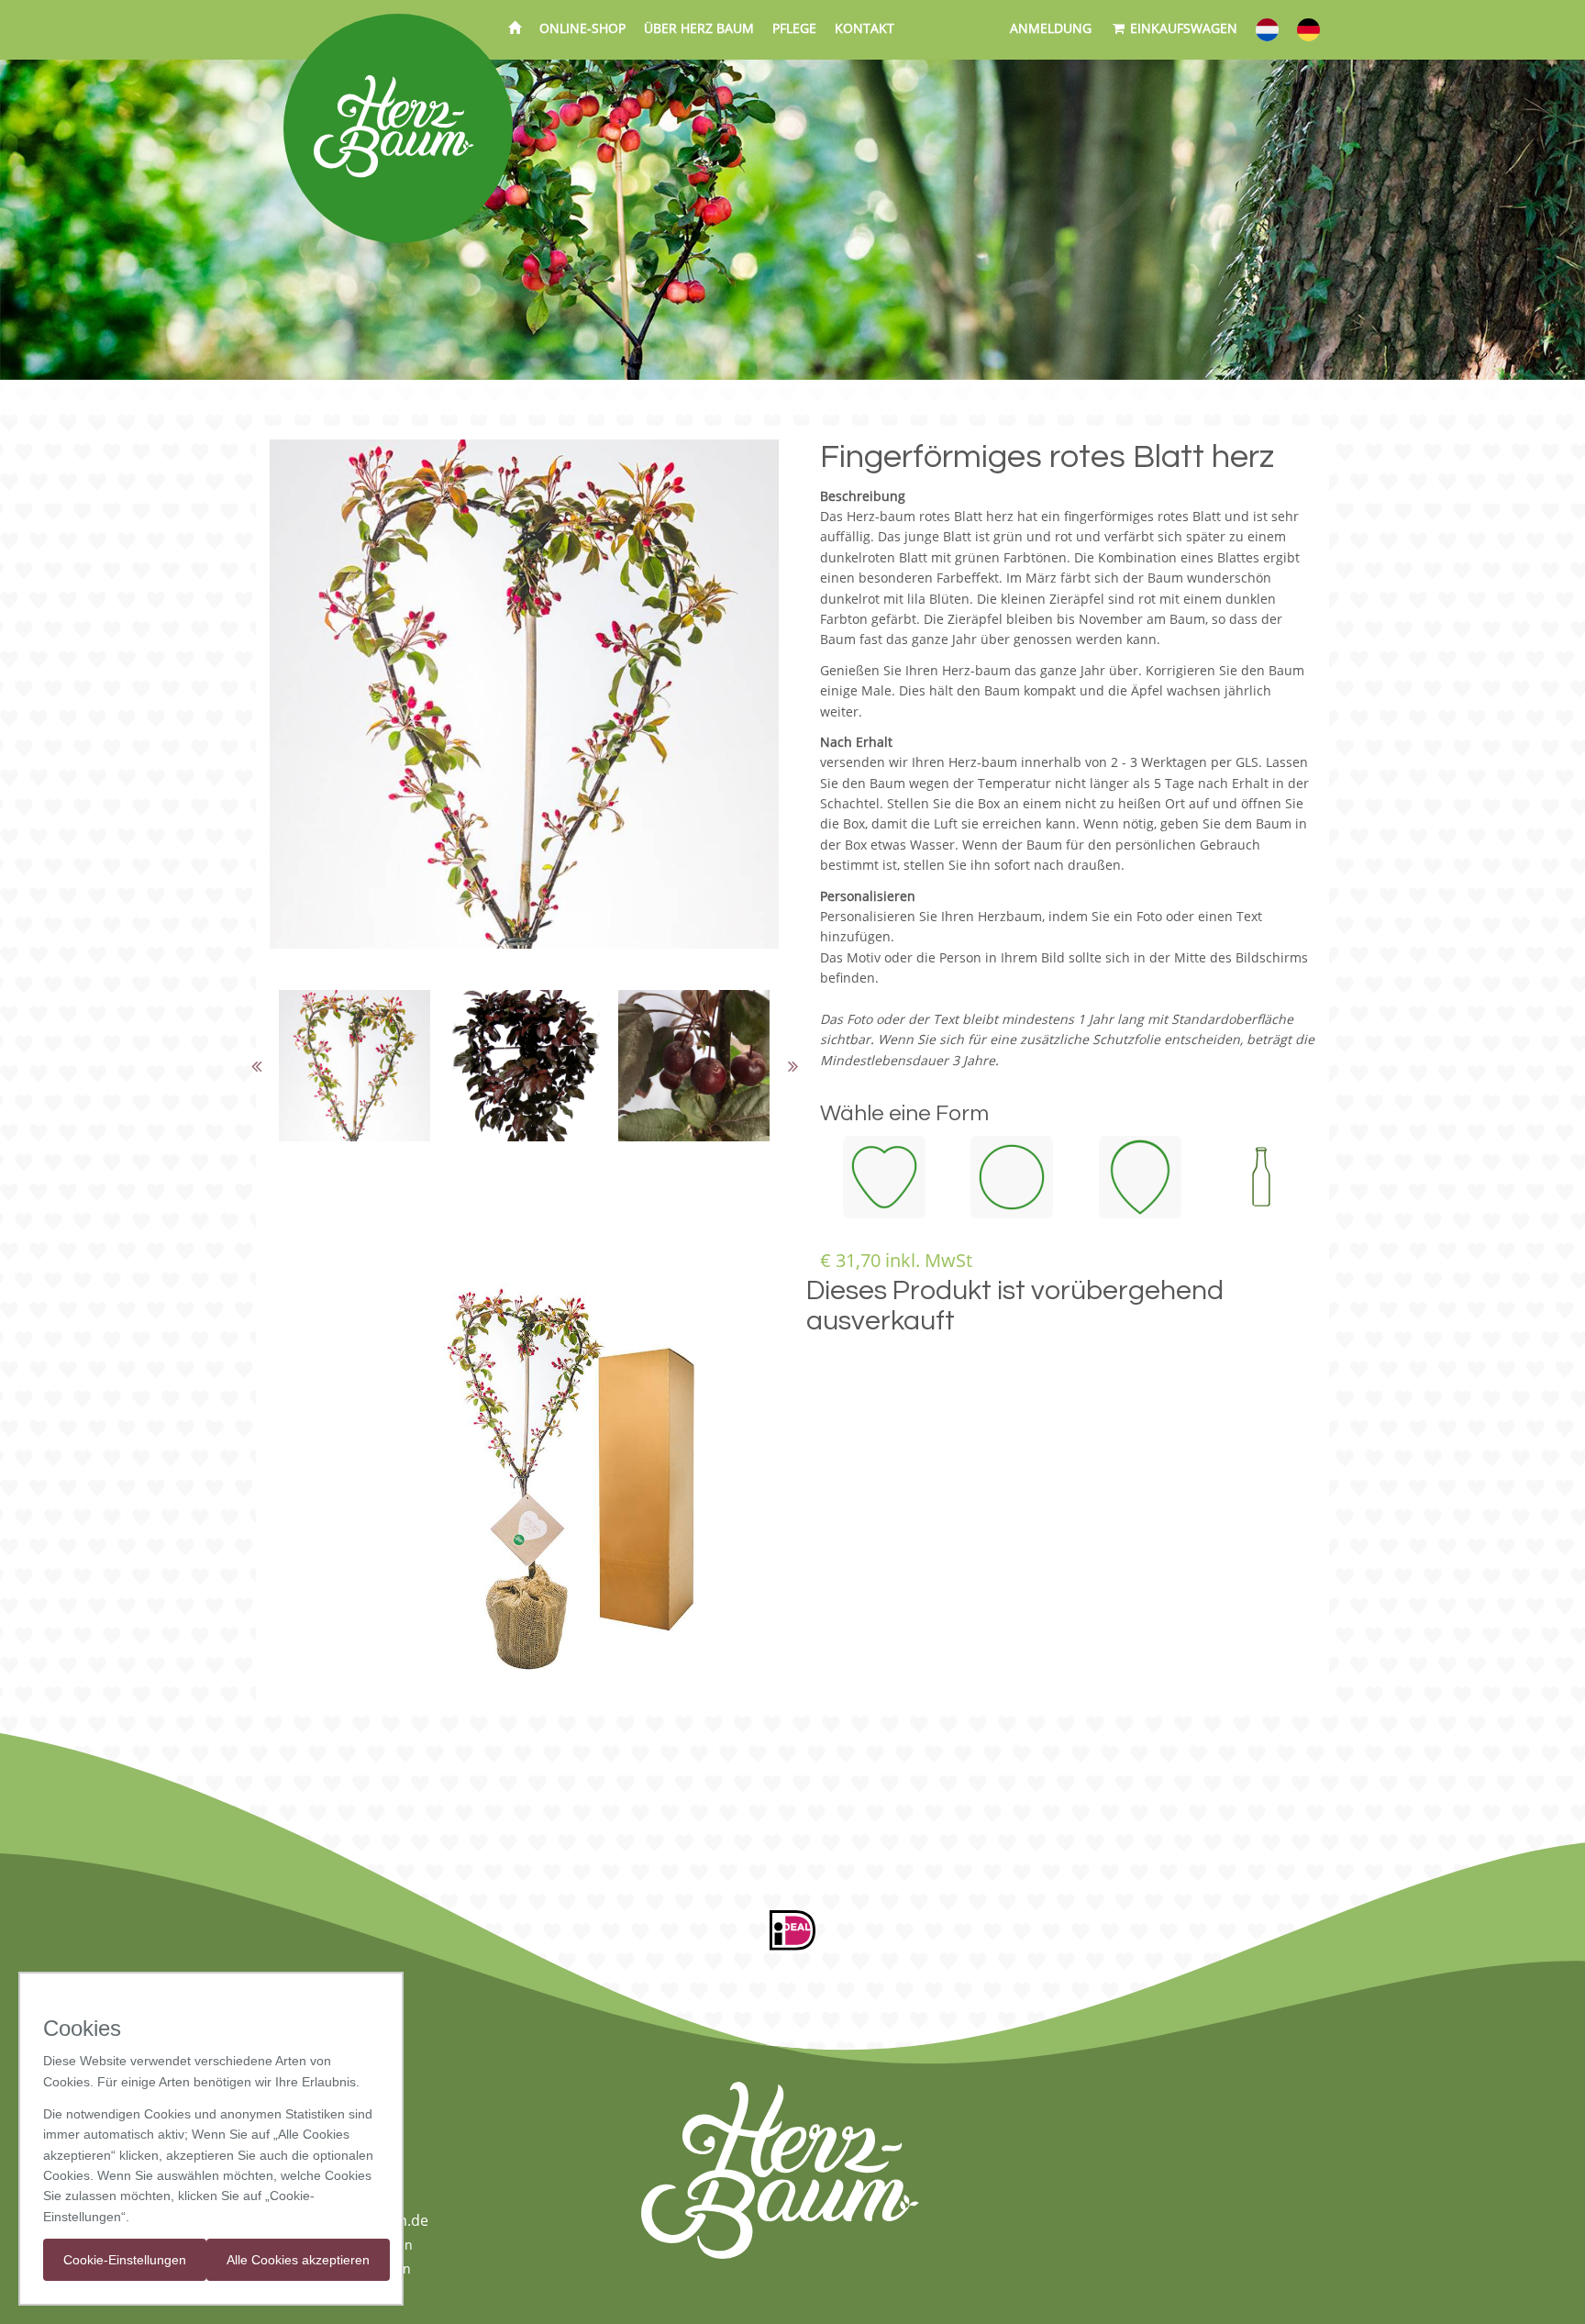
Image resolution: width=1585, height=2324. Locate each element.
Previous (256, 1066)
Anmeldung (1051, 28)
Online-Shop (582, 28)
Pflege (794, 28)
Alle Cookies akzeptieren (298, 2260)
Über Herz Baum (699, 28)
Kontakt (865, 28)
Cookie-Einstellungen (125, 2260)
